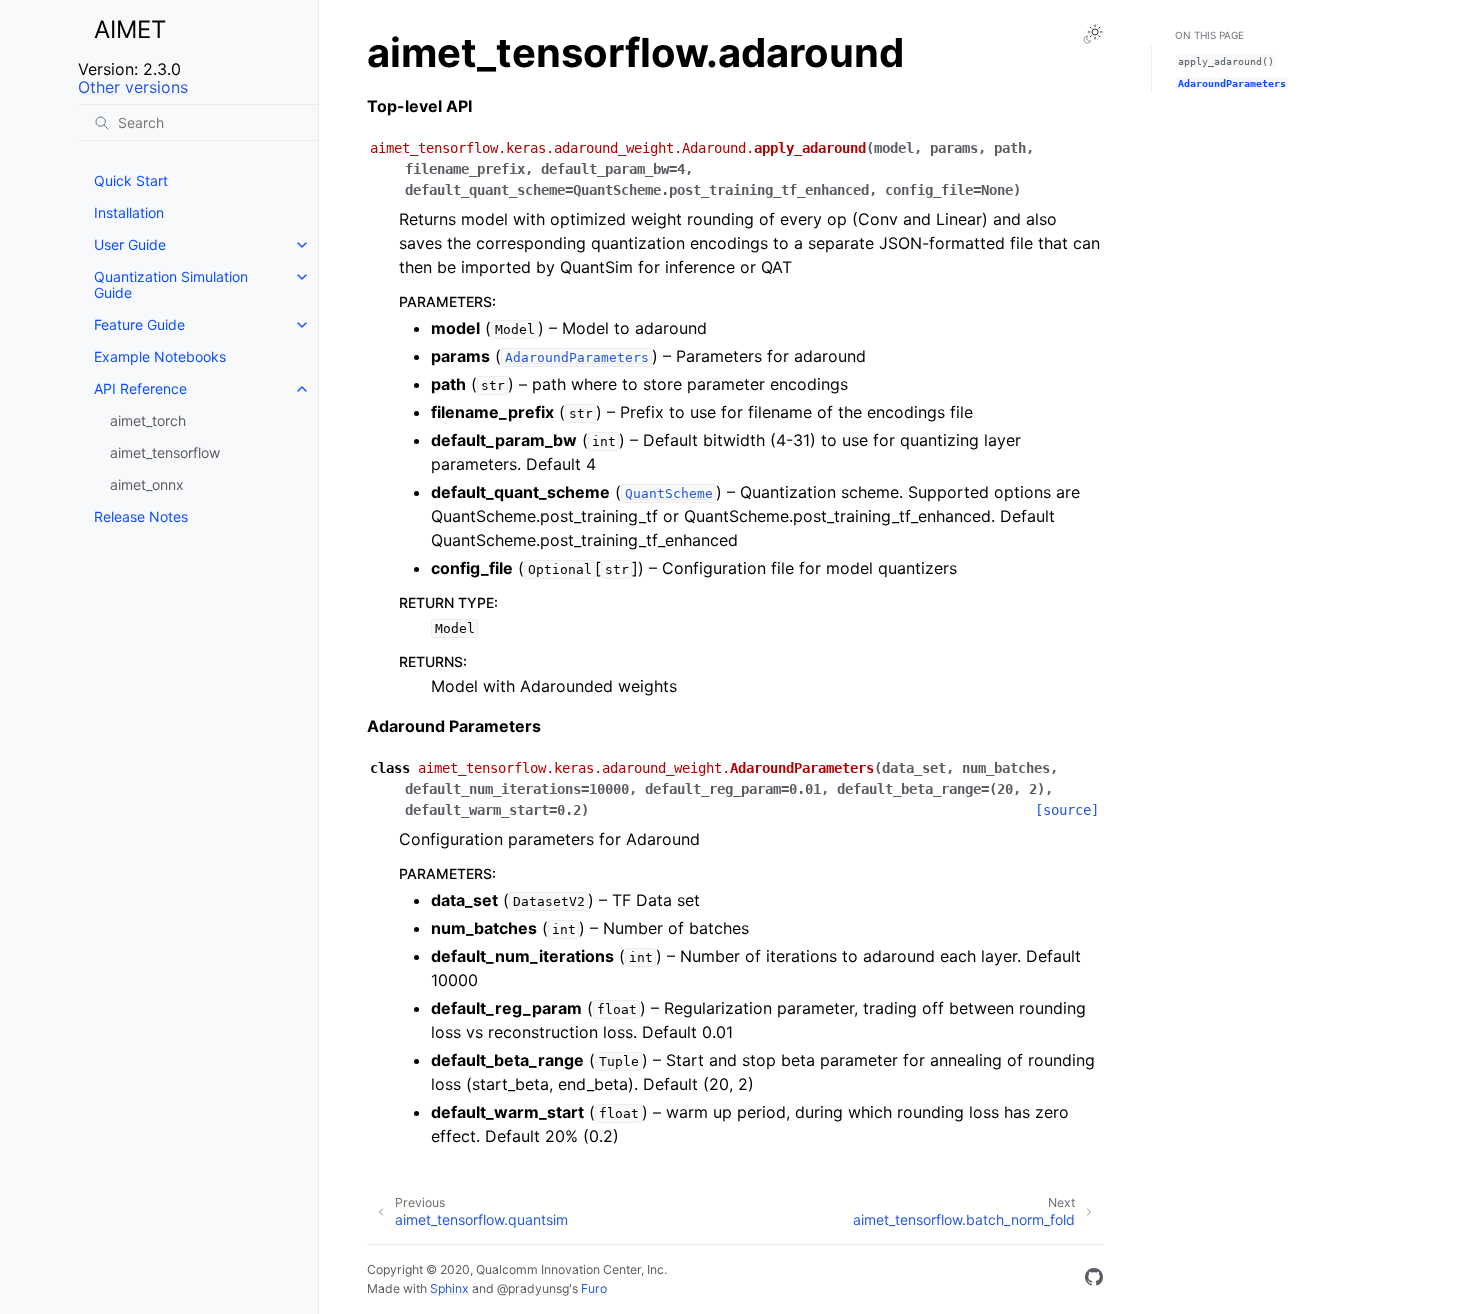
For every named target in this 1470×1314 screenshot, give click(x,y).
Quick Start (131, 180)
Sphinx (449, 1288)
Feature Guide (139, 324)
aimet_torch (148, 420)
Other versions (133, 87)
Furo (594, 1288)
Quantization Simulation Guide (171, 284)
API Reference (140, 388)
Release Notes (141, 516)
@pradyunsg (533, 1288)
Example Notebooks (160, 356)
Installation (129, 212)
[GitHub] (1094, 1280)
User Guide (130, 244)
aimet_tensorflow (165, 452)
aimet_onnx (147, 484)
